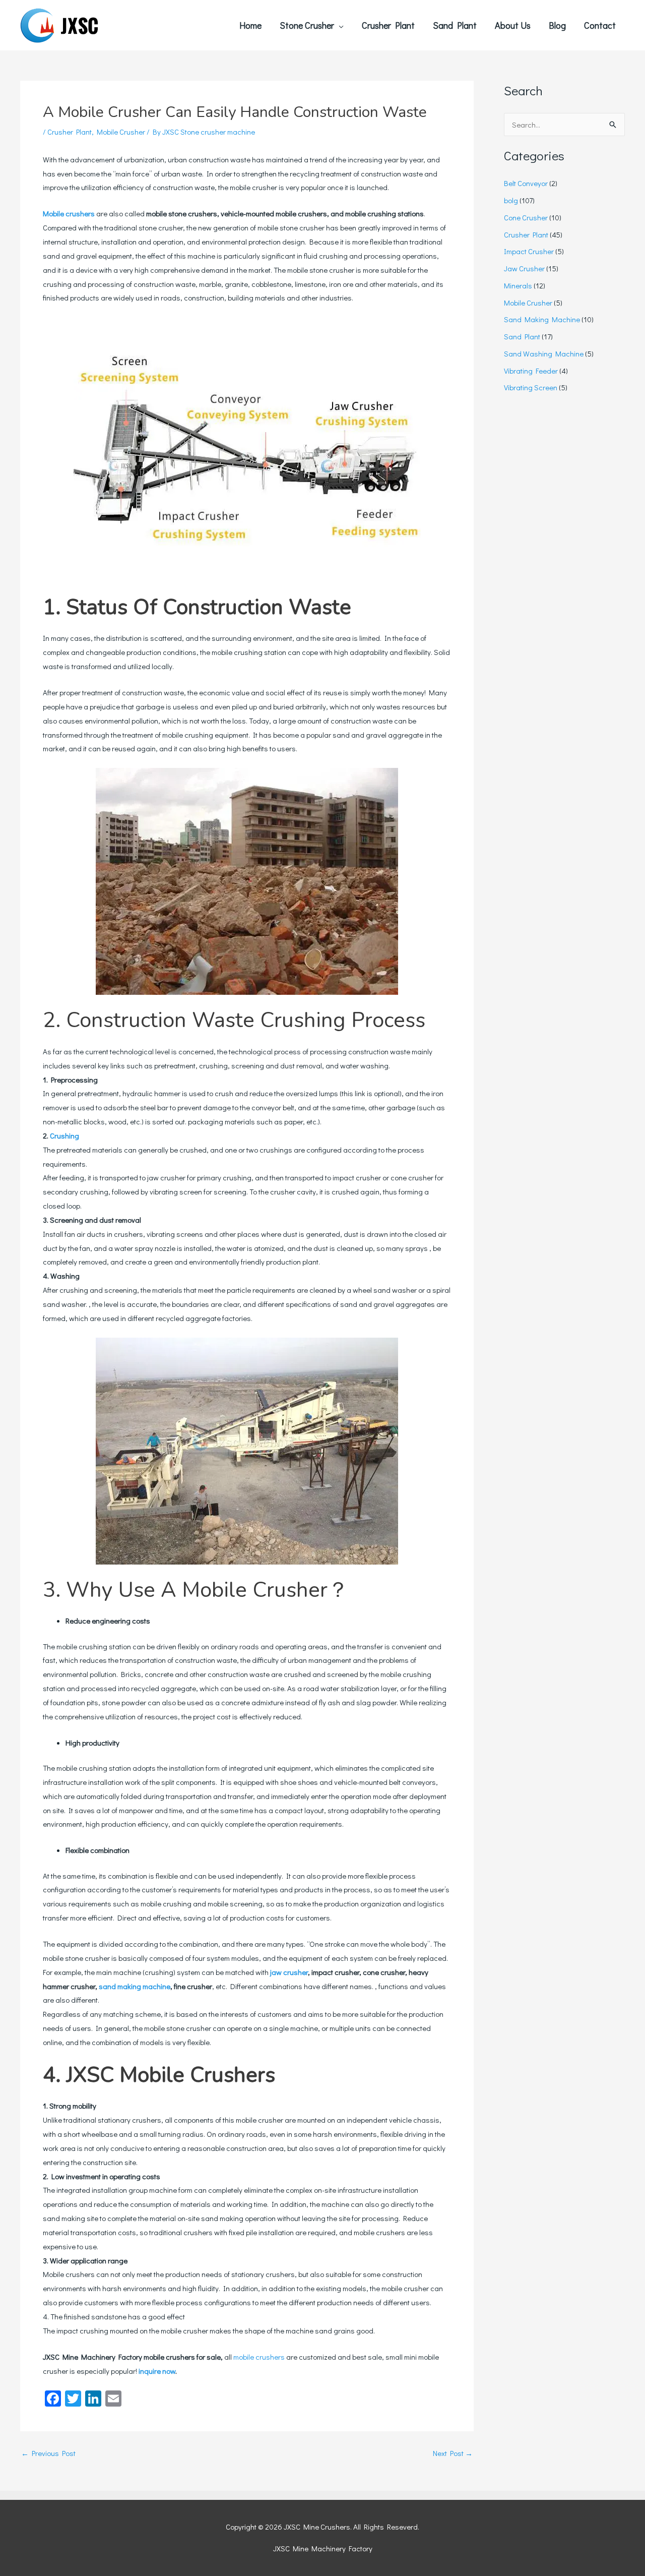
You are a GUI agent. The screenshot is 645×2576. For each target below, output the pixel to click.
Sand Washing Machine (544, 353)
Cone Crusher (526, 217)
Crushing (64, 1135)
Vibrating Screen (531, 387)
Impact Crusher (529, 251)
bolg (511, 200)
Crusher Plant (70, 132)
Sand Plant (522, 336)
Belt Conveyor (526, 183)
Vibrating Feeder (531, 371)
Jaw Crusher (524, 268)
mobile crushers (259, 2357)
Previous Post (48, 2453)
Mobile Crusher (121, 132)
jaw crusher (288, 1972)
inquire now (157, 2371)
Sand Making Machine (542, 319)
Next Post (453, 2453)
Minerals (518, 285)
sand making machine (135, 1986)
